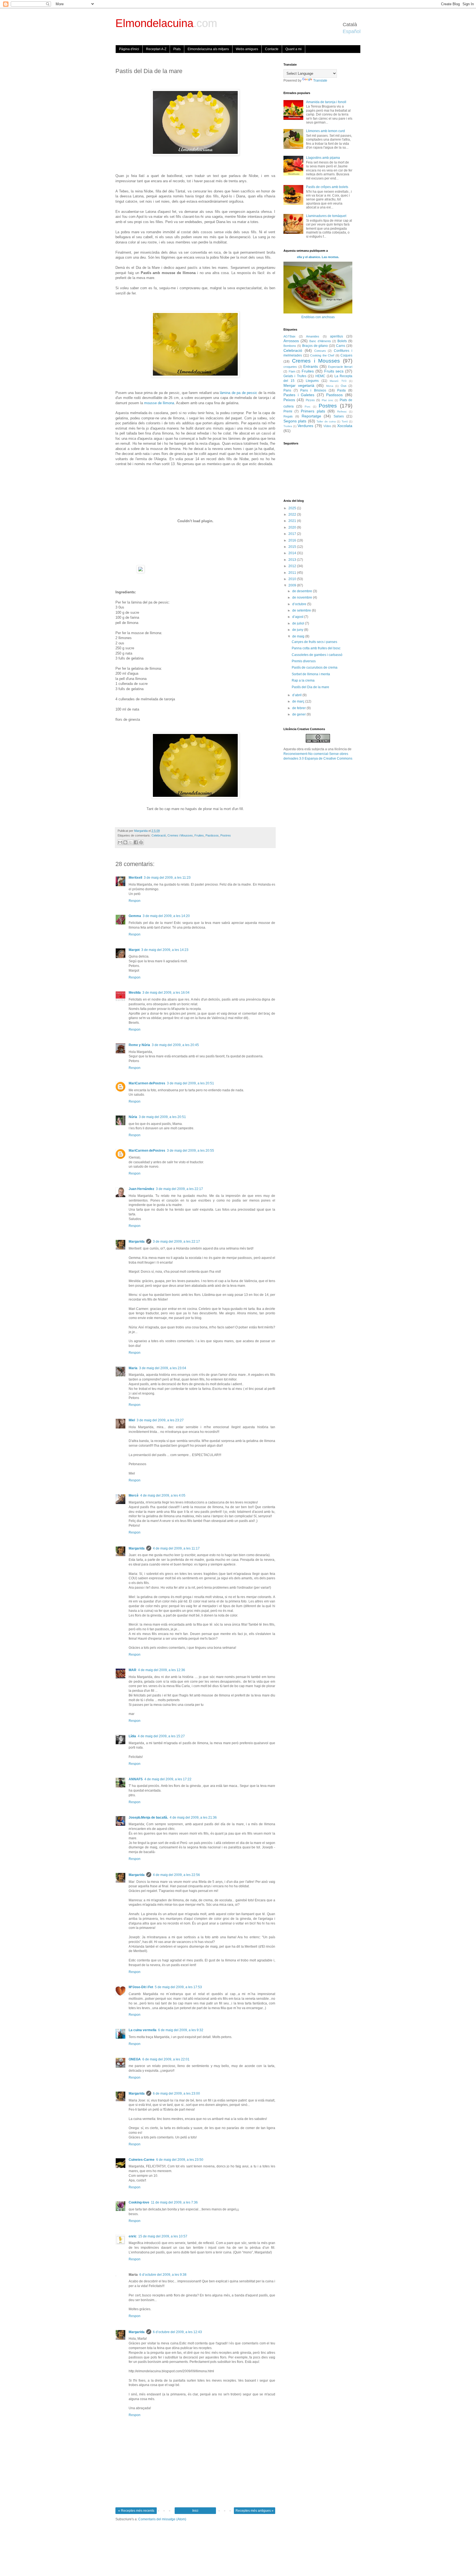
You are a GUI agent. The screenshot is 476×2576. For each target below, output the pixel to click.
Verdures (305, 426)
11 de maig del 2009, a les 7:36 (174, 2202)
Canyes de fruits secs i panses (314, 642)
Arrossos (291, 341)
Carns (341, 346)
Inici (195, 2511)
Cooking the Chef (322, 355)
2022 (293, 514)
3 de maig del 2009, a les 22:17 (179, 1189)
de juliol (299, 623)
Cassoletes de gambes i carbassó (317, 655)
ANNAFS (136, 1779)
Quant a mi (294, 49)
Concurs (320, 351)
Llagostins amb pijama (323, 158)
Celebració (159, 835)
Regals (288, 416)
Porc (308, 407)
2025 (293, 508)
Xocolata (345, 426)
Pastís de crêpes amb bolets (327, 187)
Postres (226, 835)
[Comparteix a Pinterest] (141, 842)
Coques (346, 355)
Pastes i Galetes (299, 395)
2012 (293, 566)
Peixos (289, 400)
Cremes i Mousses (180, 835)
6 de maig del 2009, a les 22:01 (166, 2059)
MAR (132, 1670)
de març (299, 701)
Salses (339, 416)
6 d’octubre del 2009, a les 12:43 (177, 2332)
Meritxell (135, 878)
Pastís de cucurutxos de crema (315, 668)
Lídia (132, 1736)
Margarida (137, 1242)
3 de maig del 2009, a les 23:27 (160, 1420)
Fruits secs (334, 371)
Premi (288, 411)
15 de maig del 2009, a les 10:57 (163, 2236)
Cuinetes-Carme (142, 2160)
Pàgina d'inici (129, 49)
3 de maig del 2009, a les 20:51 (190, 1083)
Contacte (272, 49)
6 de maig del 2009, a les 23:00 (176, 2093)
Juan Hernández (141, 1189)
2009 (293, 585)
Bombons (290, 346)
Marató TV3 (338, 381)
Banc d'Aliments (320, 341)
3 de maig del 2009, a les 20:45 (175, 1045)
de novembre (303, 597)
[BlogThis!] (125, 842)
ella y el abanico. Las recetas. (318, 257)
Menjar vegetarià (299, 385)
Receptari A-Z (156, 49)
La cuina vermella (143, 2030)
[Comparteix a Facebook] (136, 842)
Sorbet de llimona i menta (311, 674)
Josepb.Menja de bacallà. (148, 1818)
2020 (293, 527)
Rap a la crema (303, 680)
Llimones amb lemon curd (325, 131)
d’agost (298, 617)
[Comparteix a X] (131, 842)
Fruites (199, 835)
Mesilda (135, 993)
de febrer (299, 708)
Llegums (312, 381)
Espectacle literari (340, 367)
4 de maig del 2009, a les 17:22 (168, 1779)
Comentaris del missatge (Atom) (162, 2519)
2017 (293, 534)
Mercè (134, 1495)
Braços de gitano (315, 346)
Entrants (311, 366)
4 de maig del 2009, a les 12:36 (162, 1670)
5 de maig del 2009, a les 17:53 (178, 1987)
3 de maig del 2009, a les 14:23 (165, 950)
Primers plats (313, 411)
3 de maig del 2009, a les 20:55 (190, 1151)
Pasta (341, 390)
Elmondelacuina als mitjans (208, 49)
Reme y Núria (139, 1045)
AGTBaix (290, 336)
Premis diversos (304, 661)
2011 (293, 573)
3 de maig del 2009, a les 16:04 (166, 993)
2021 (293, 521)
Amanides (313, 336)
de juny (298, 630)
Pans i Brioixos (313, 390)
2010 (293, 579)
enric (133, 2236)
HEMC (320, 376)
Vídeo (327, 426)
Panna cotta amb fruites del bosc (316, 648)
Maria (133, 1368)
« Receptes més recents (136, 2511)
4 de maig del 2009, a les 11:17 (176, 1548)
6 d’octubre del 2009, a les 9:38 (163, 2275)
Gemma (135, 916)
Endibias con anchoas (318, 317)
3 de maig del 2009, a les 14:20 (166, 916)
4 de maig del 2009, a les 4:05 (163, 1495)
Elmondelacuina (166, 23)
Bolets (342, 341)
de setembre (302, 610)
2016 (293, 540)
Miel (132, 1420)
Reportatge (311, 416)
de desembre (303, 591)
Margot (134, 950)
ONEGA (135, 2059)
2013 (293, 560)
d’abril (297, 695)
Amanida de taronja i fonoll (326, 102)
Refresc (342, 412)
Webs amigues (247, 49)
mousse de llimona (159, 403)
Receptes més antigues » (255, 2511)
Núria (133, 1117)
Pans (287, 390)
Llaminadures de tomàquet (326, 216)
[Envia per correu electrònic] (120, 842)
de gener (299, 714)
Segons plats (295, 421)
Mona (330, 386)
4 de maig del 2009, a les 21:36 (193, 1818)
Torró (345, 421)
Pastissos (212, 835)
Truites (288, 426)
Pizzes (310, 400)
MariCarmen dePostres (147, 1083)
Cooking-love (139, 2202)
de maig (299, 636)
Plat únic (328, 400)
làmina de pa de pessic (238, 393)
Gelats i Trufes (295, 376)
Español (352, 31)
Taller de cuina (326, 421)
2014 (293, 553)
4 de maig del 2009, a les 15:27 (161, 1736)
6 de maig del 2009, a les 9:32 (181, 2030)
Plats (177, 49)
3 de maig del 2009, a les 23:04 (163, 1368)
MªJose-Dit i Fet (141, 1987)
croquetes (290, 367)
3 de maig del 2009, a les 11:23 (167, 878)
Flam (292, 371)
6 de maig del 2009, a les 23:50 (180, 2160)
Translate (320, 81)
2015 (293, 547)
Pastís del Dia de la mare (310, 687)
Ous (344, 386)
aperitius (336, 336)
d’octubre (300, 604)
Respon (135, 901)
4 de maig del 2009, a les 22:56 (176, 1875)
